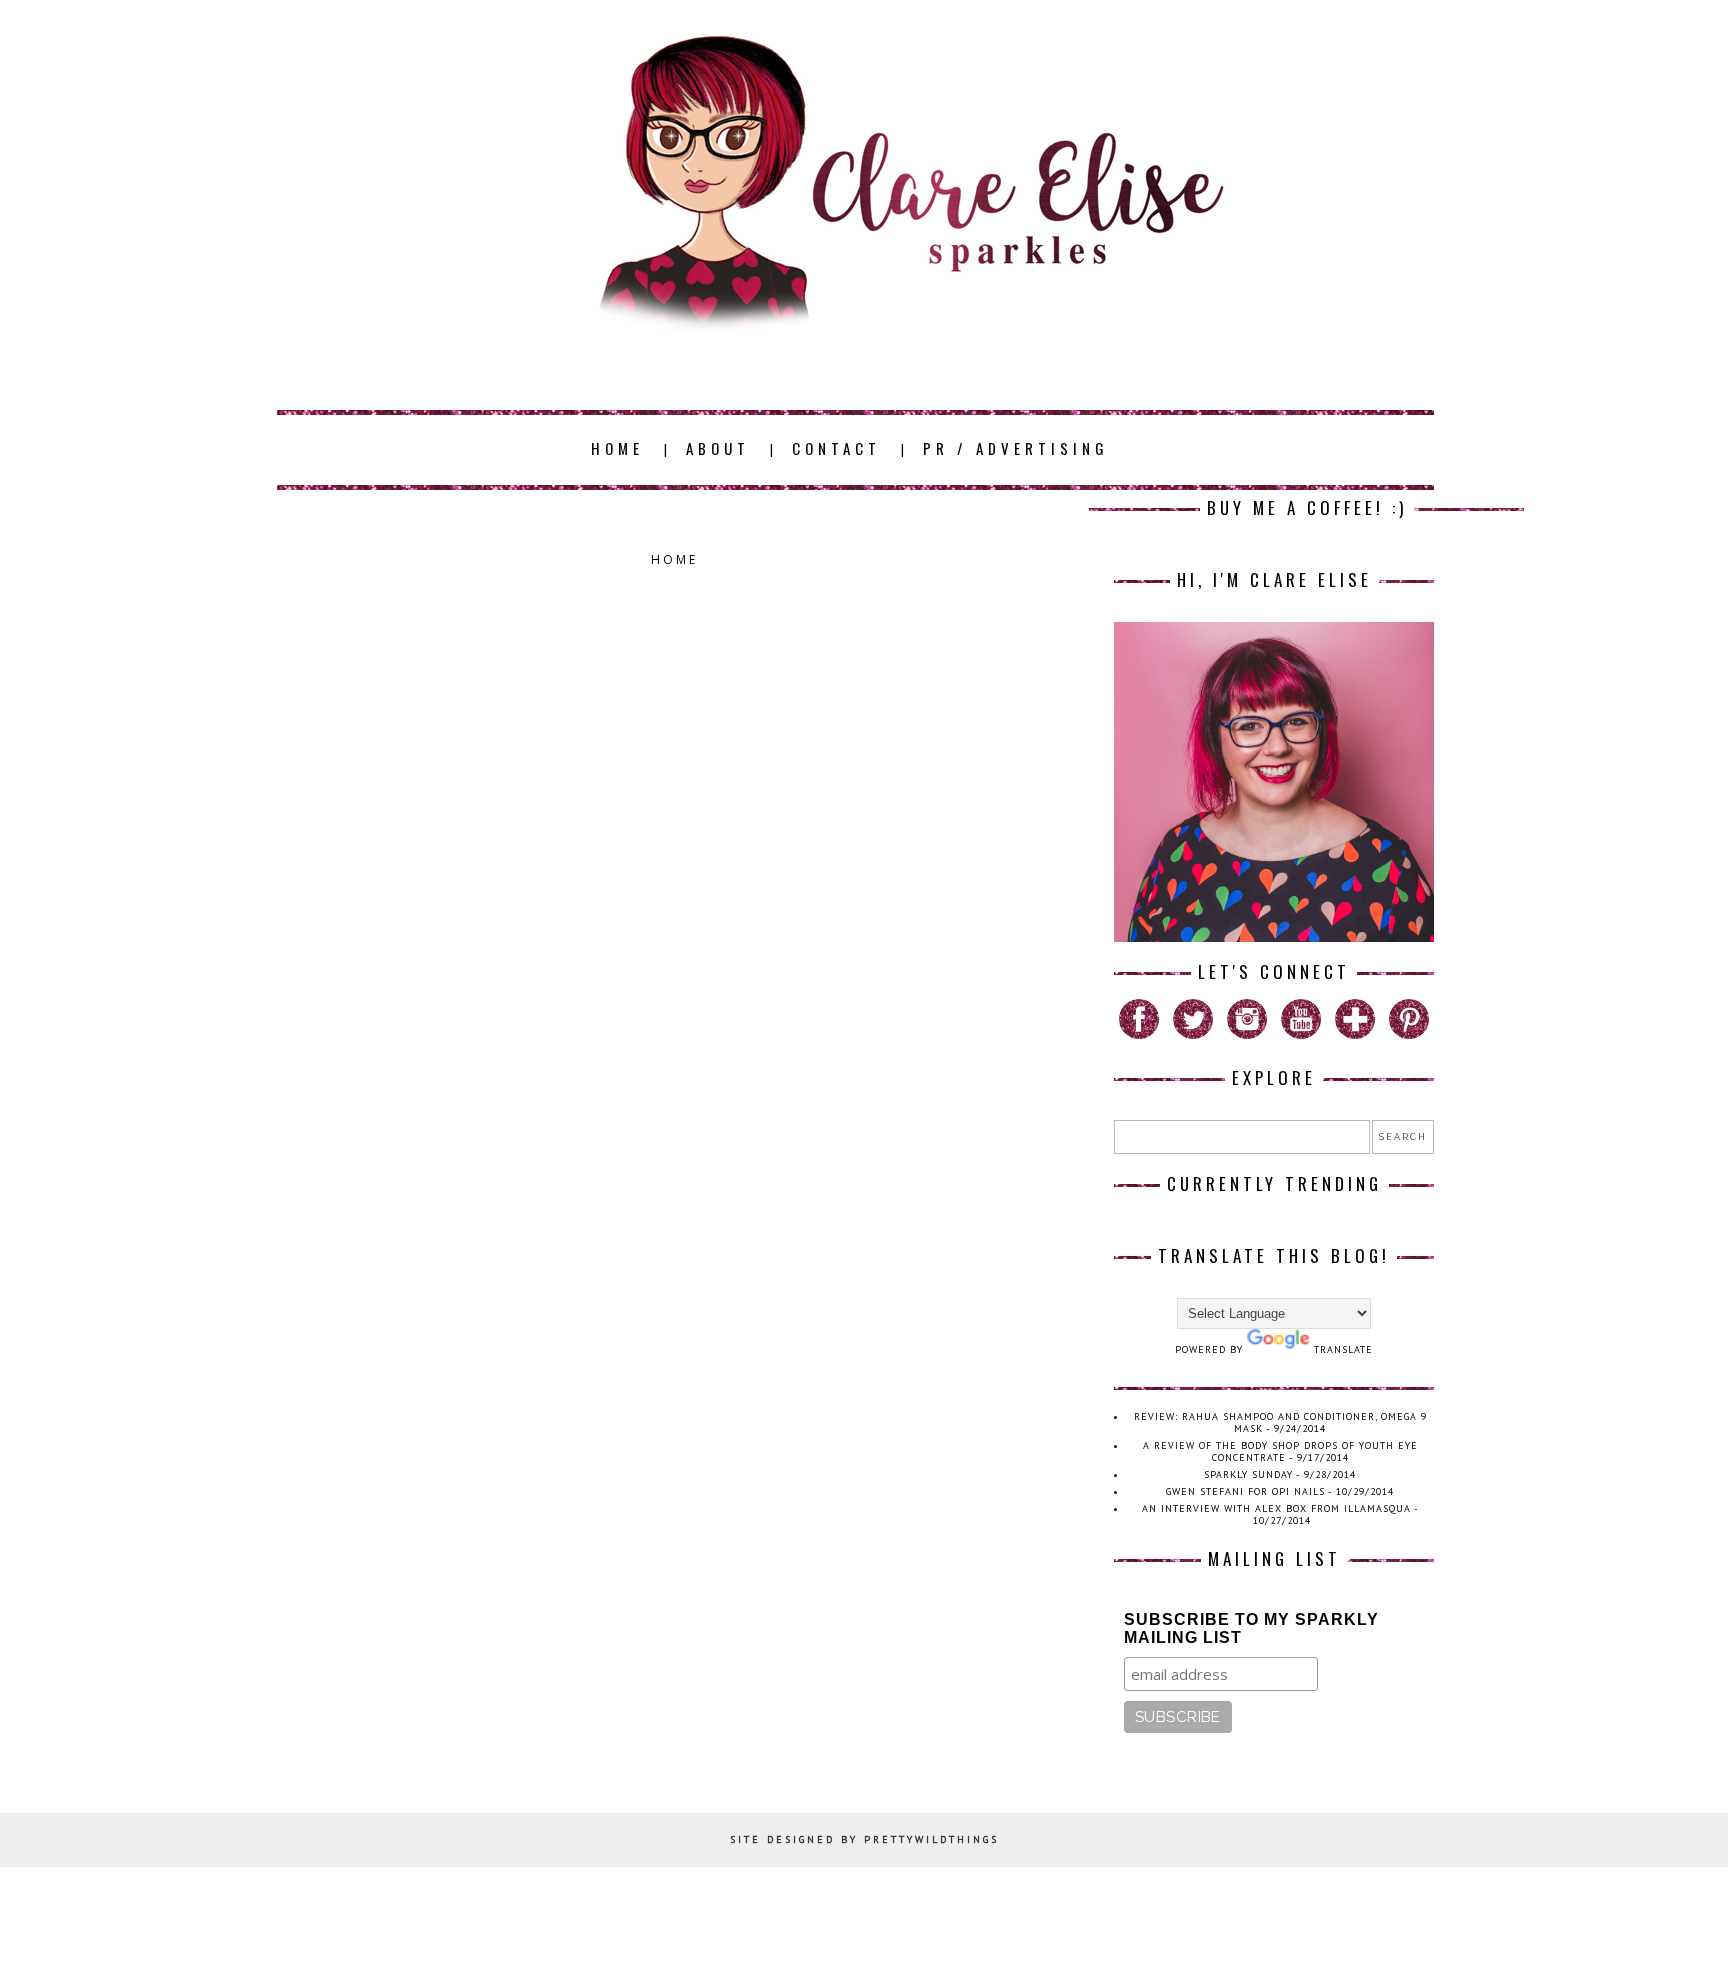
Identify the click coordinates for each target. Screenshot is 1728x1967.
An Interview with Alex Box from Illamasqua (1276, 1508)
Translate (1343, 1349)
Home (674, 559)
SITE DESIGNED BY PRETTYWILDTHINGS (864, 1839)
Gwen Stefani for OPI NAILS (1245, 1491)
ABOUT (718, 448)
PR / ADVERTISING (1016, 448)
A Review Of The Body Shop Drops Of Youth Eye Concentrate (1280, 1451)
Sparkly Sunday (1248, 1474)
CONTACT (836, 448)
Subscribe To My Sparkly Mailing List (1251, 1628)
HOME (617, 448)
